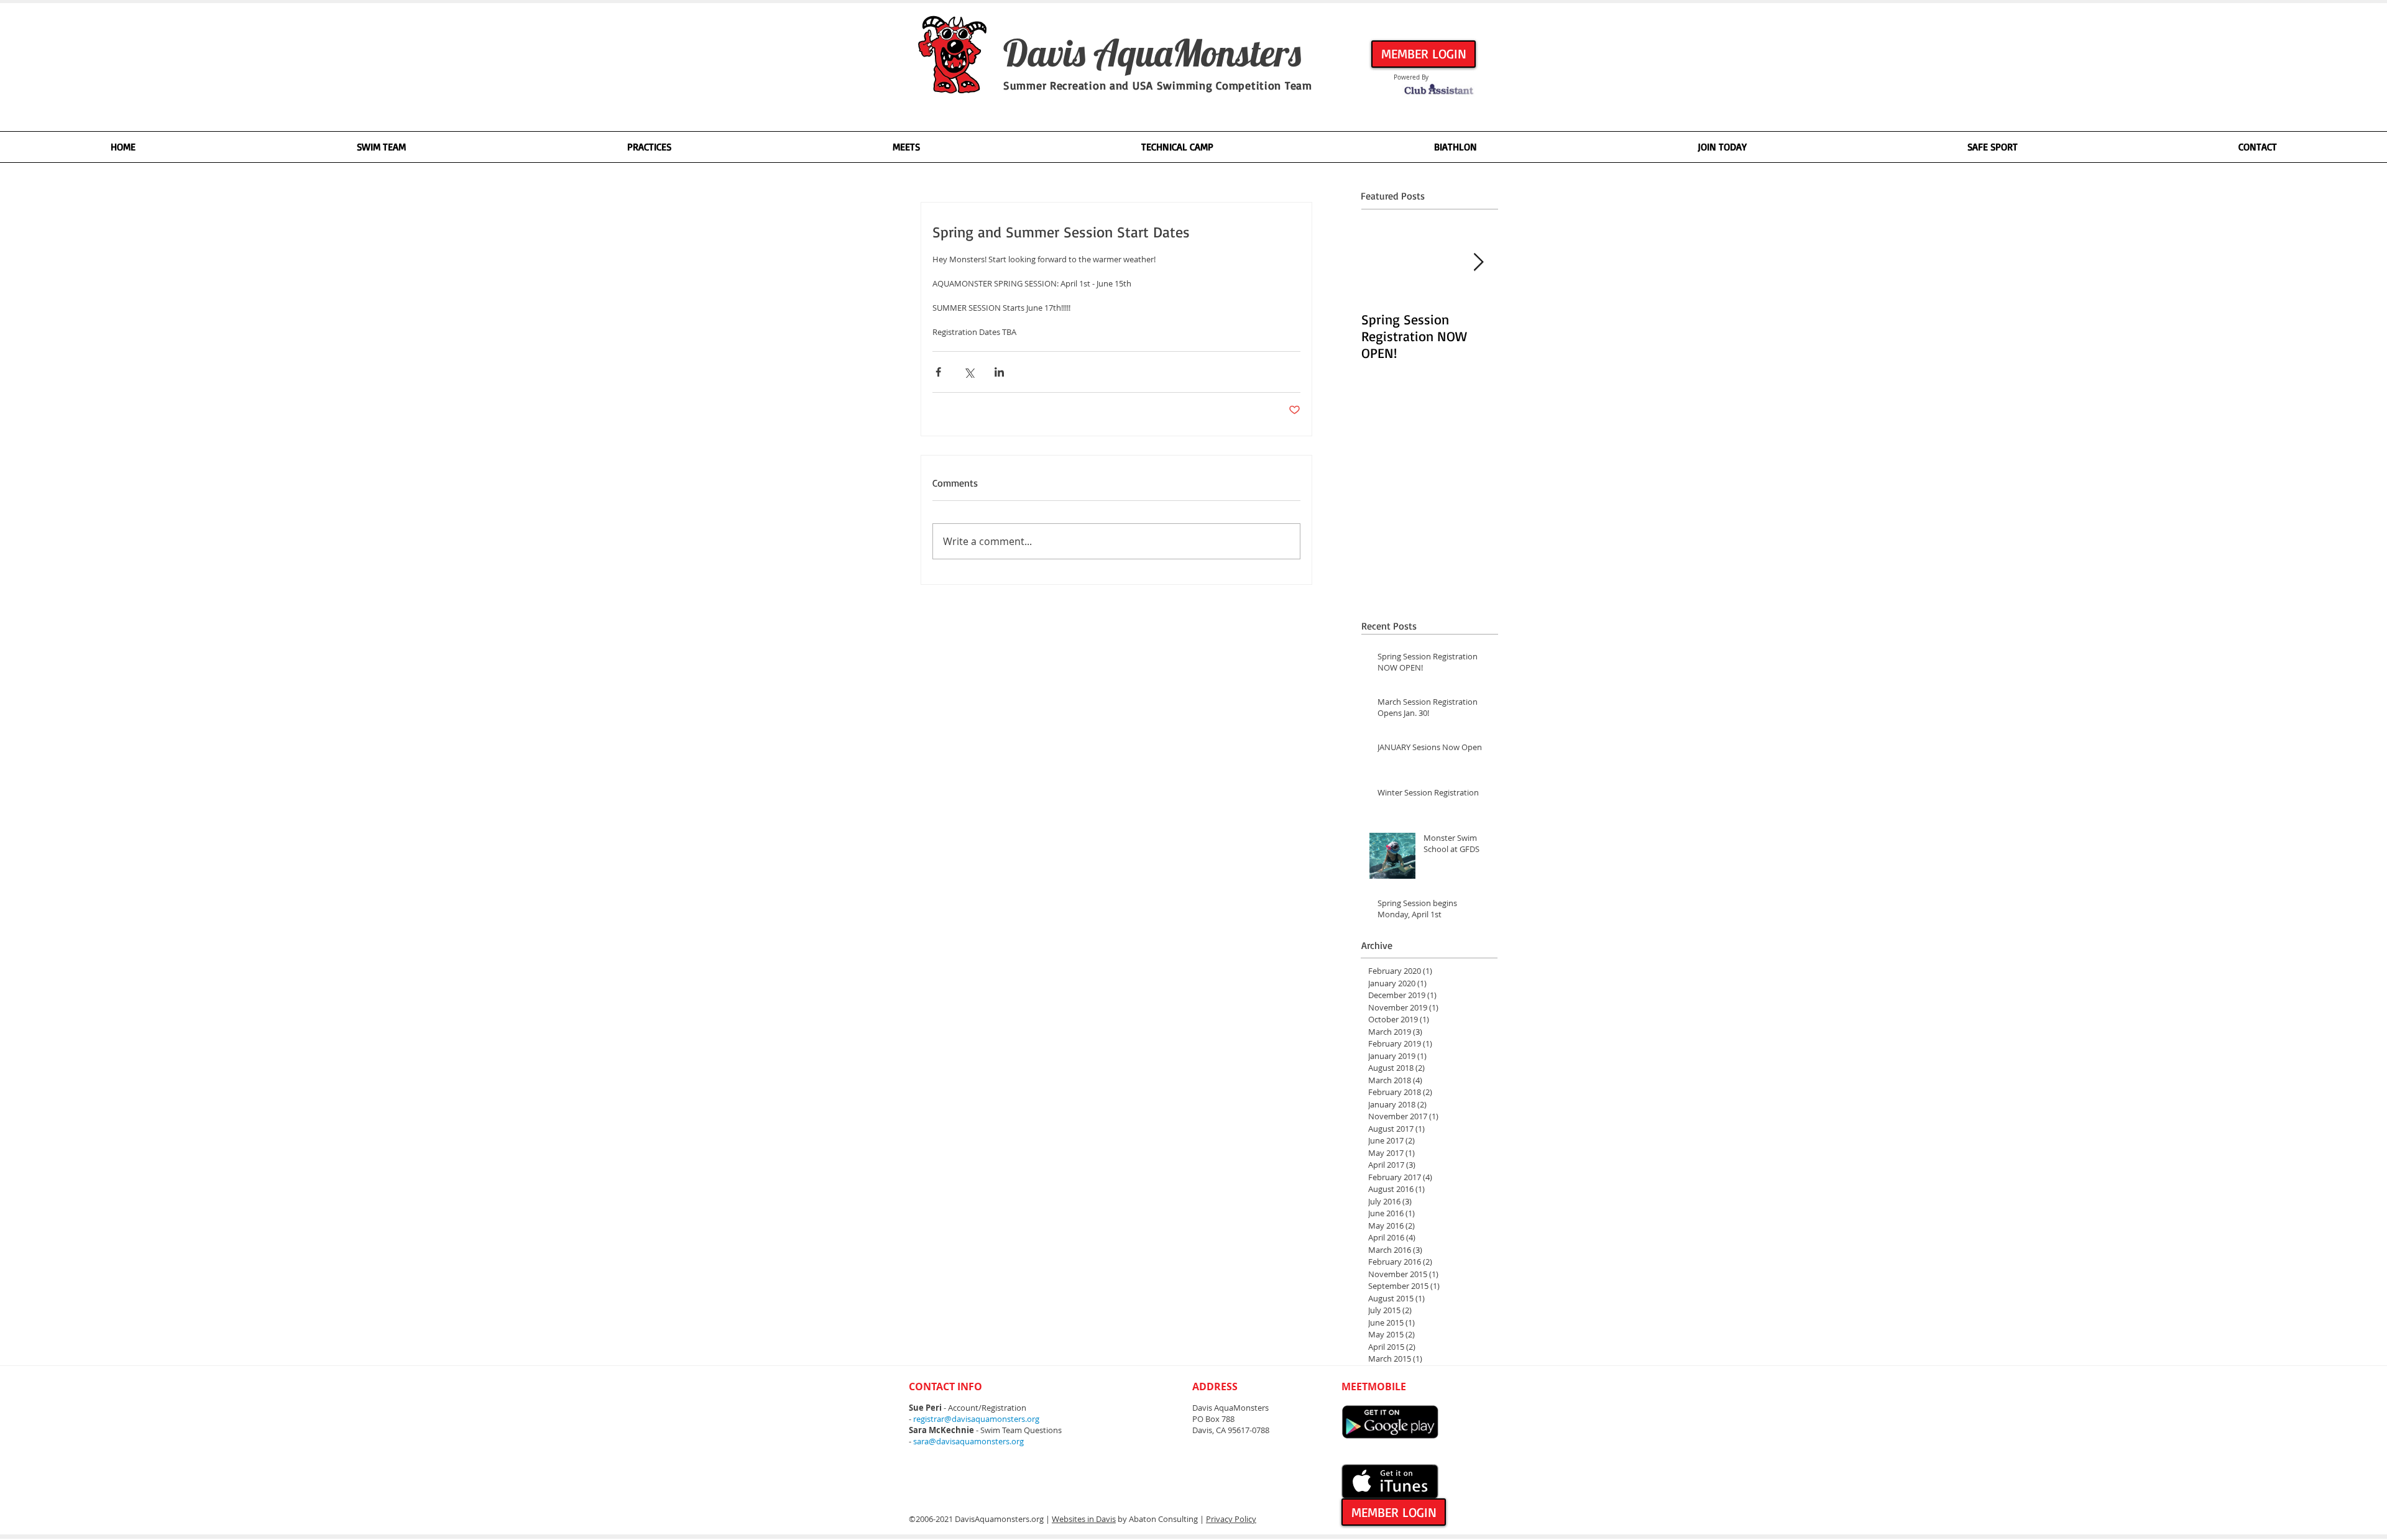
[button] (381, 147)
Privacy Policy (1231, 1519)
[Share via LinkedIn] (999, 372)
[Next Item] (1478, 263)
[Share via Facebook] (938, 372)
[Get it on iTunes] (1390, 1482)
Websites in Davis (1084, 1519)
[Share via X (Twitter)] (969, 372)
